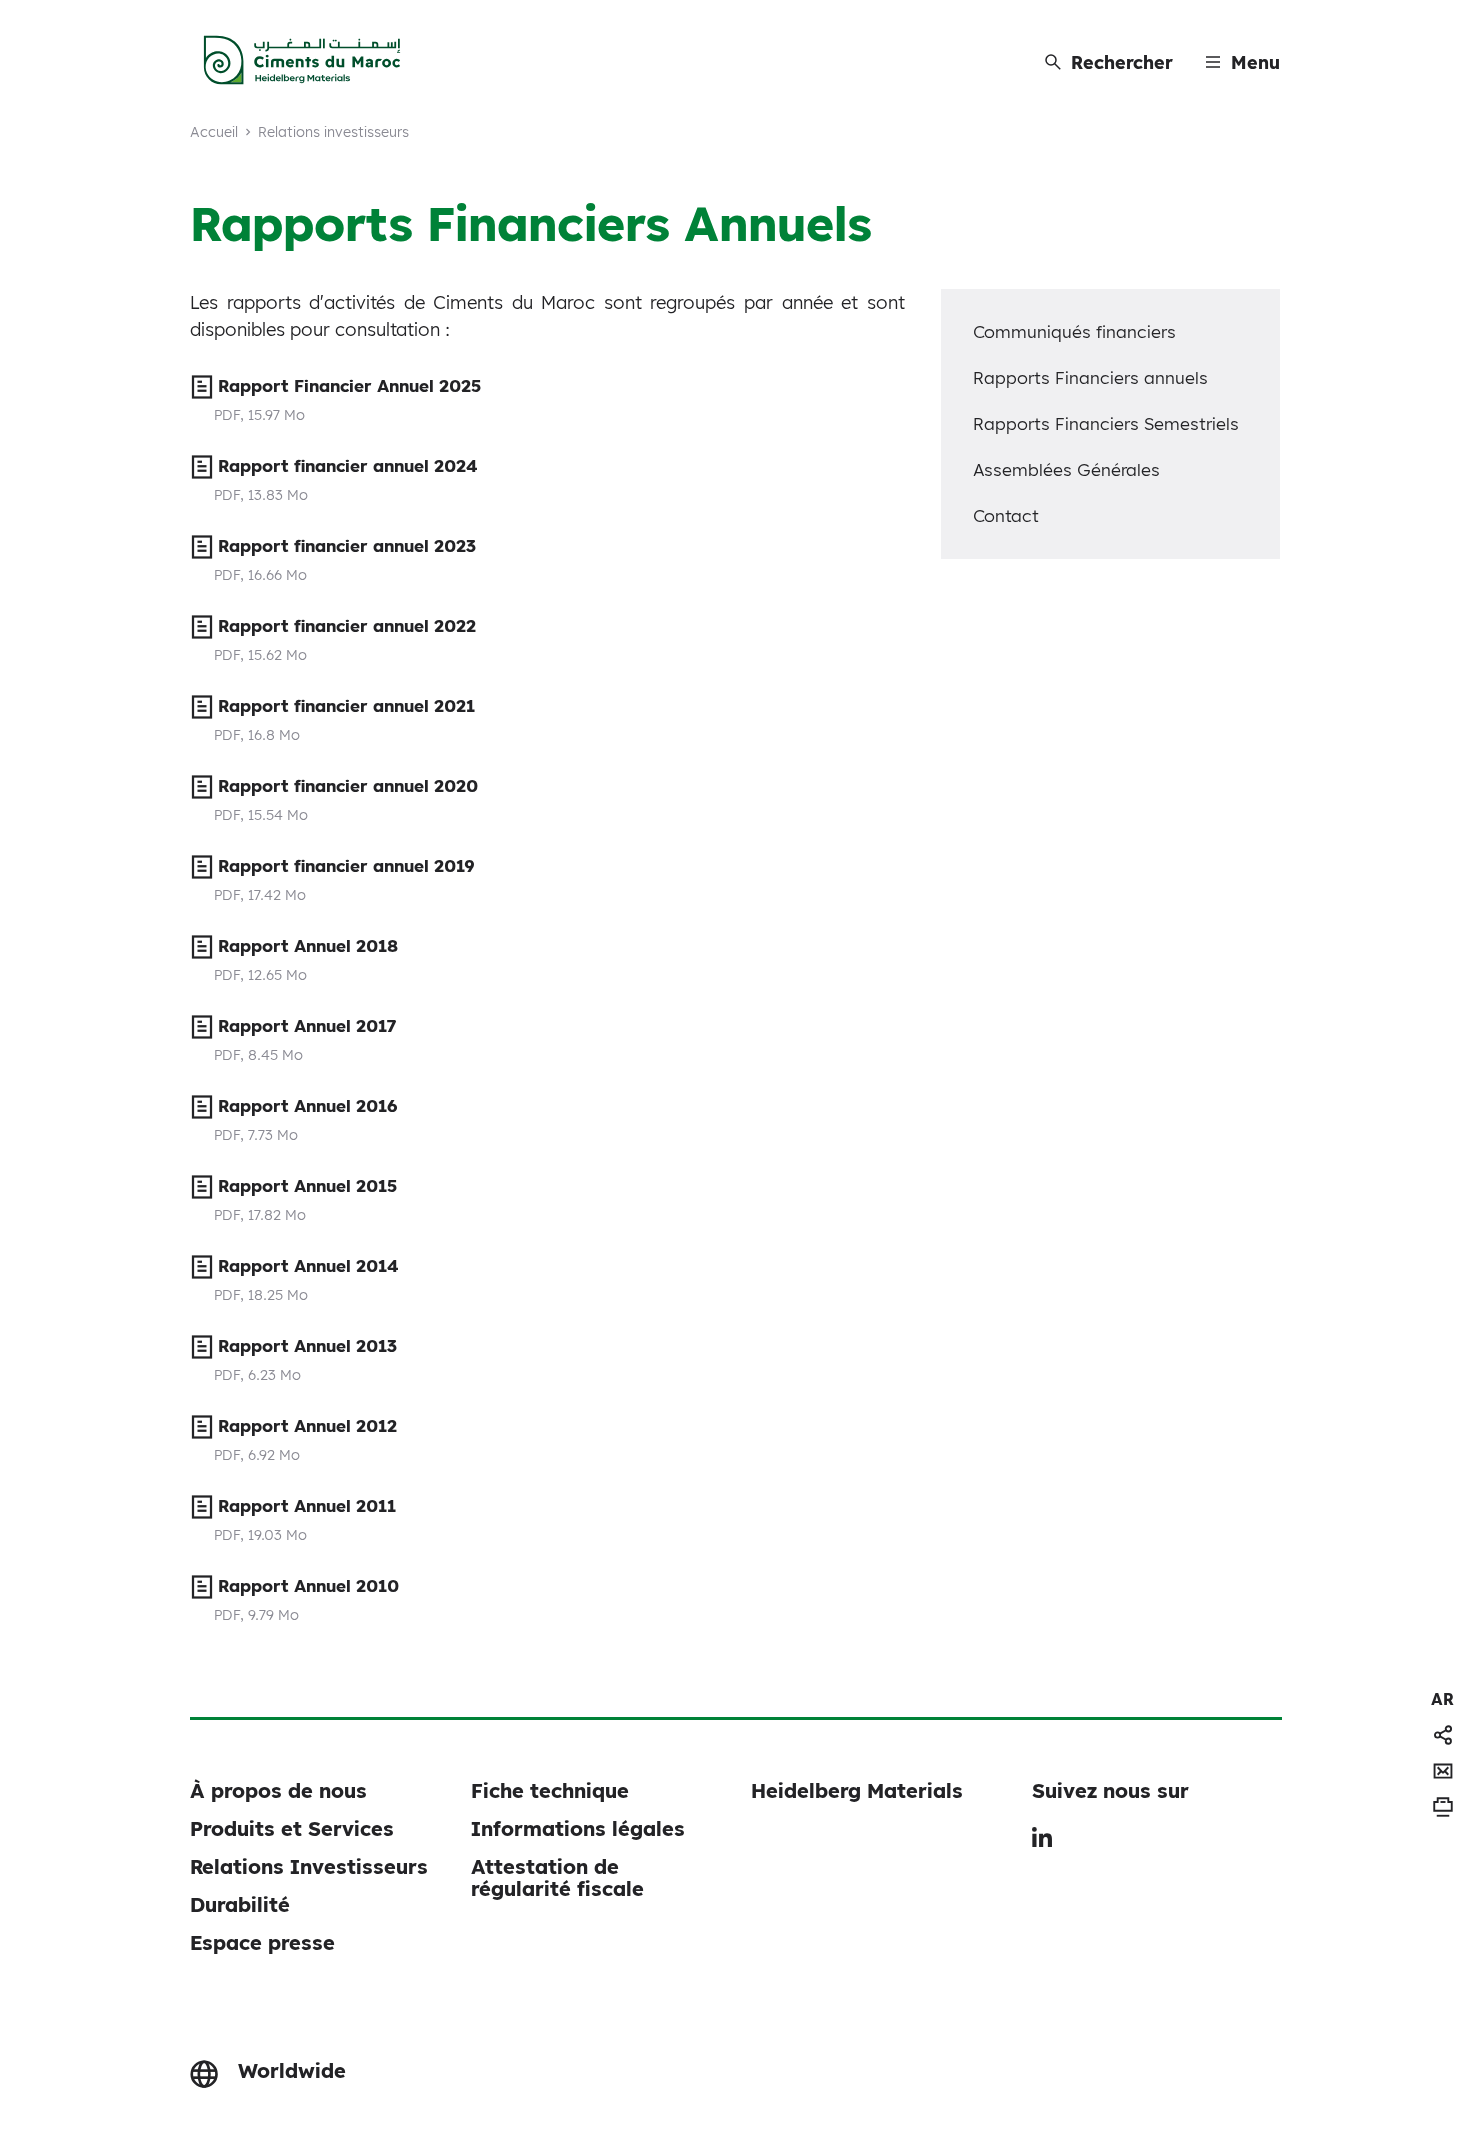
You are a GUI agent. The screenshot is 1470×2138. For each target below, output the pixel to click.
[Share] (1443, 1735)
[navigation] (1442, 1699)
